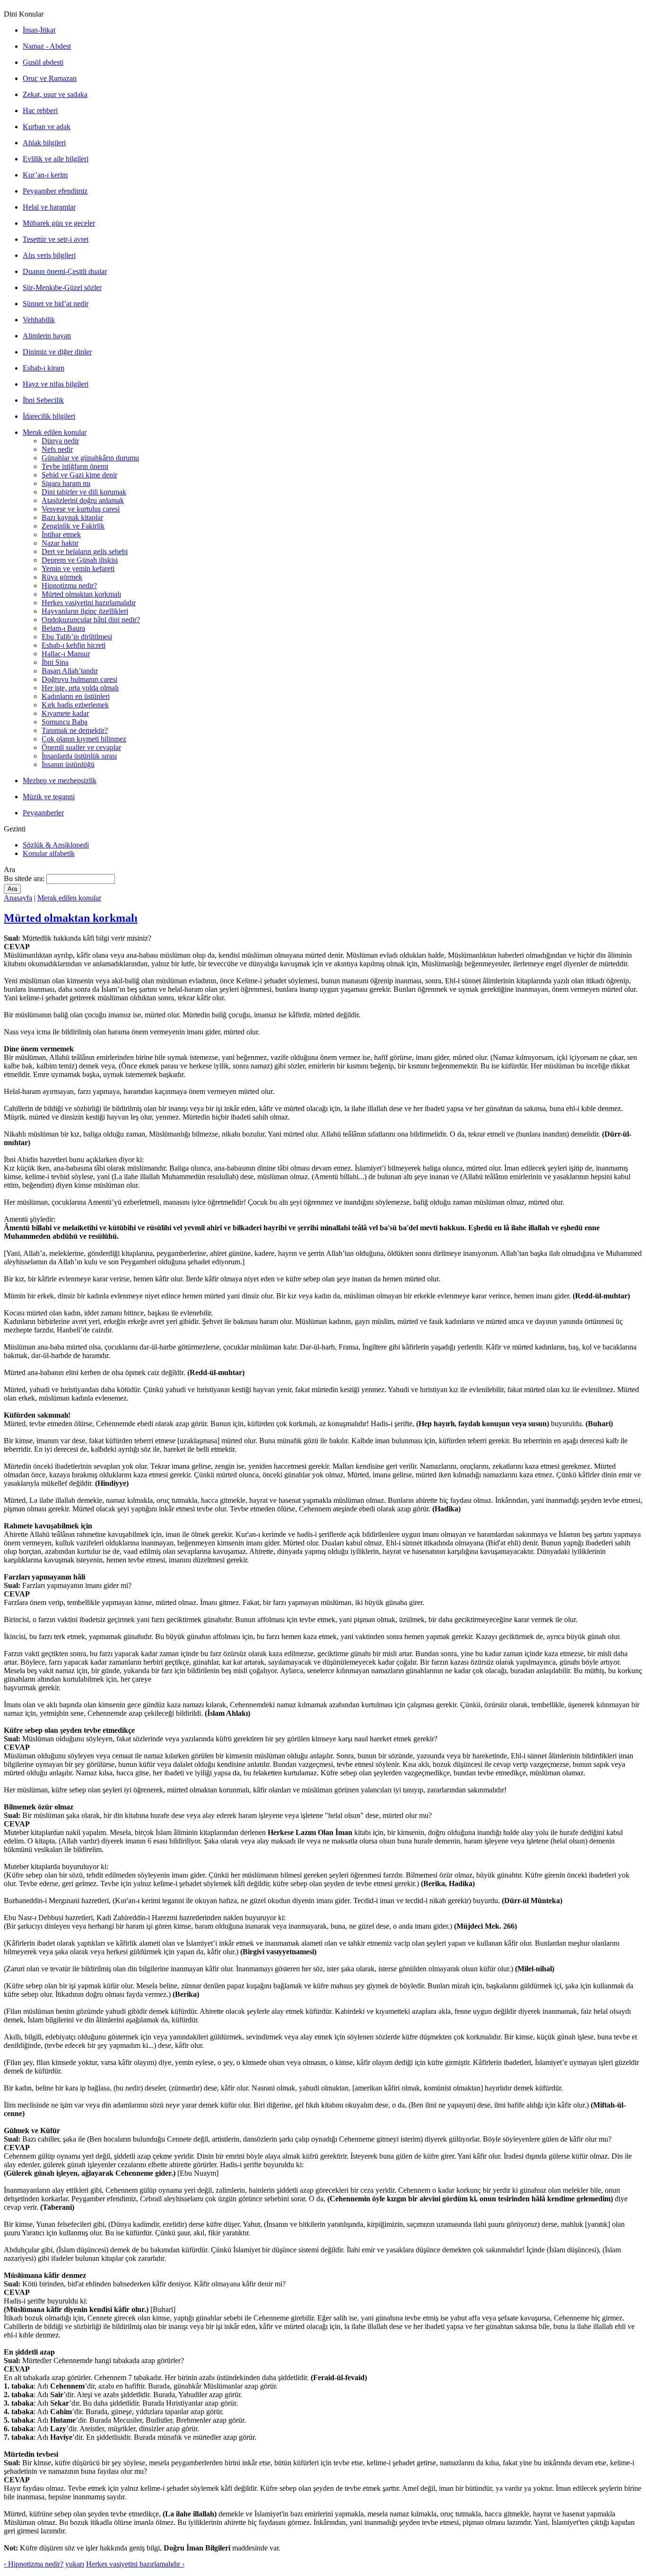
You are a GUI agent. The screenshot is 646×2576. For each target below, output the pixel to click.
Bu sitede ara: (25, 878)
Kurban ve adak (47, 127)
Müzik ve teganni (49, 797)
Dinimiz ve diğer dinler (57, 352)
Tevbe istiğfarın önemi (75, 466)
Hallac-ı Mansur (66, 654)
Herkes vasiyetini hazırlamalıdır (89, 603)
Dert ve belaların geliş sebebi (85, 551)
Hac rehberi (40, 110)
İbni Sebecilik (43, 400)
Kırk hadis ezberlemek (75, 705)
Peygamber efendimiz (55, 191)
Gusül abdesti (43, 62)
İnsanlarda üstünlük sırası (79, 756)
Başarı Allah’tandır (70, 671)
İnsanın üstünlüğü (68, 764)
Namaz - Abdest (47, 46)
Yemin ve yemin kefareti (78, 569)
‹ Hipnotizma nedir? (34, 2564)
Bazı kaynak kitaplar (72, 517)
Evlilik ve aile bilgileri (56, 159)
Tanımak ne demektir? (75, 730)
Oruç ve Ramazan (50, 78)
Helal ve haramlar (49, 207)
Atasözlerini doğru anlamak (83, 500)
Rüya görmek (62, 577)
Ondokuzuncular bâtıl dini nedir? (91, 620)
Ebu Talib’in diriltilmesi (77, 637)
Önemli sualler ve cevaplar (81, 747)
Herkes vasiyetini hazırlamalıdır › (135, 2564)
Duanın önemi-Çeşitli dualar (65, 271)
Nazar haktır (60, 543)
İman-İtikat (39, 30)
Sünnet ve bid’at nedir (56, 304)
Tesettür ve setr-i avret (56, 239)
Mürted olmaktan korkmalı (81, 594)
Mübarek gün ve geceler (59, 223)
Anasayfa (18, 898)
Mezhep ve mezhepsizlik (60, 781)
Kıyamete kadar (65, 713)
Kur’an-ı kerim (45, 175)
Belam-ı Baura (63, 628)
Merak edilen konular (55, 432)
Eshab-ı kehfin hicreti (74, 645)
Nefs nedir (57, 449)
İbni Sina (55, 662)
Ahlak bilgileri (44, 143)
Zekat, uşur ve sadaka (55, 94)
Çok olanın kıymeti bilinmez (84, 739)
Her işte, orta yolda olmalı (80, 688)
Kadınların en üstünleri (76, 696)
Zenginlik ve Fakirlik (73, 526)
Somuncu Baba (65, 722)
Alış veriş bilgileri (49, 255)
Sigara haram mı (66, 483)
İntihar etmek (61, 534)
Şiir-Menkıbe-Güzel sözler (62, 287)
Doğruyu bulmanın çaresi (79, 679)
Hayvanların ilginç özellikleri (85, 611)
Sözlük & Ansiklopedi (56, 845)
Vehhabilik (39, 320)
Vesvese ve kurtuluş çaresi (81, 509)
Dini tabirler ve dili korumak (84, 492)
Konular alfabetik (49, 853)
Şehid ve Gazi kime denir (79, 475)
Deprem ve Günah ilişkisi (80, 560)
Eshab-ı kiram (44, 368)
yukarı (75, 2564)
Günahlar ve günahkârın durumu (90, 458)
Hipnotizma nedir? (69, 586)
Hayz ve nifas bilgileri (56, 384)
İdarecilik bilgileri (49, 416)
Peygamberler (43, 813)
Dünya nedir (60, 441)
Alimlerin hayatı (47, 336)
